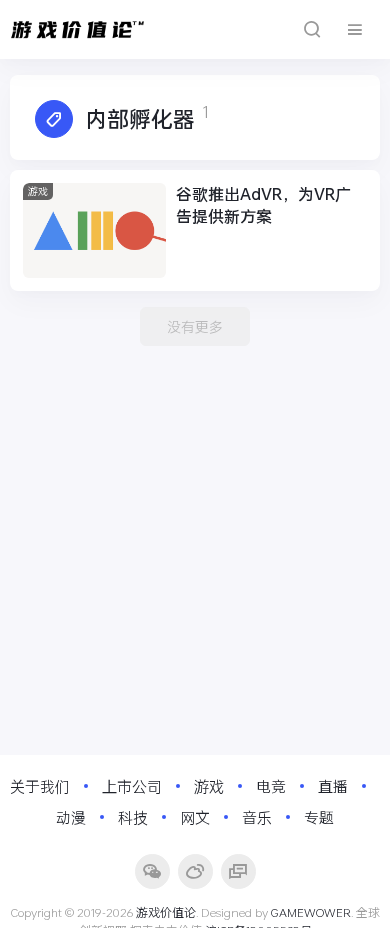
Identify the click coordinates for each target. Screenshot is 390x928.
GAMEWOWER (311, 912)
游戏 (38, 191)
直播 (333, 786)
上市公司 (132, 786)
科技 (133, 817)
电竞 (271, 786)
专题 (319, 817)
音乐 (257, 817)
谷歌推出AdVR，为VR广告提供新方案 (263, 204)
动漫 (71, 817)
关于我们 (40, 786)
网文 (195, 817)
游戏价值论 (166, 912)
